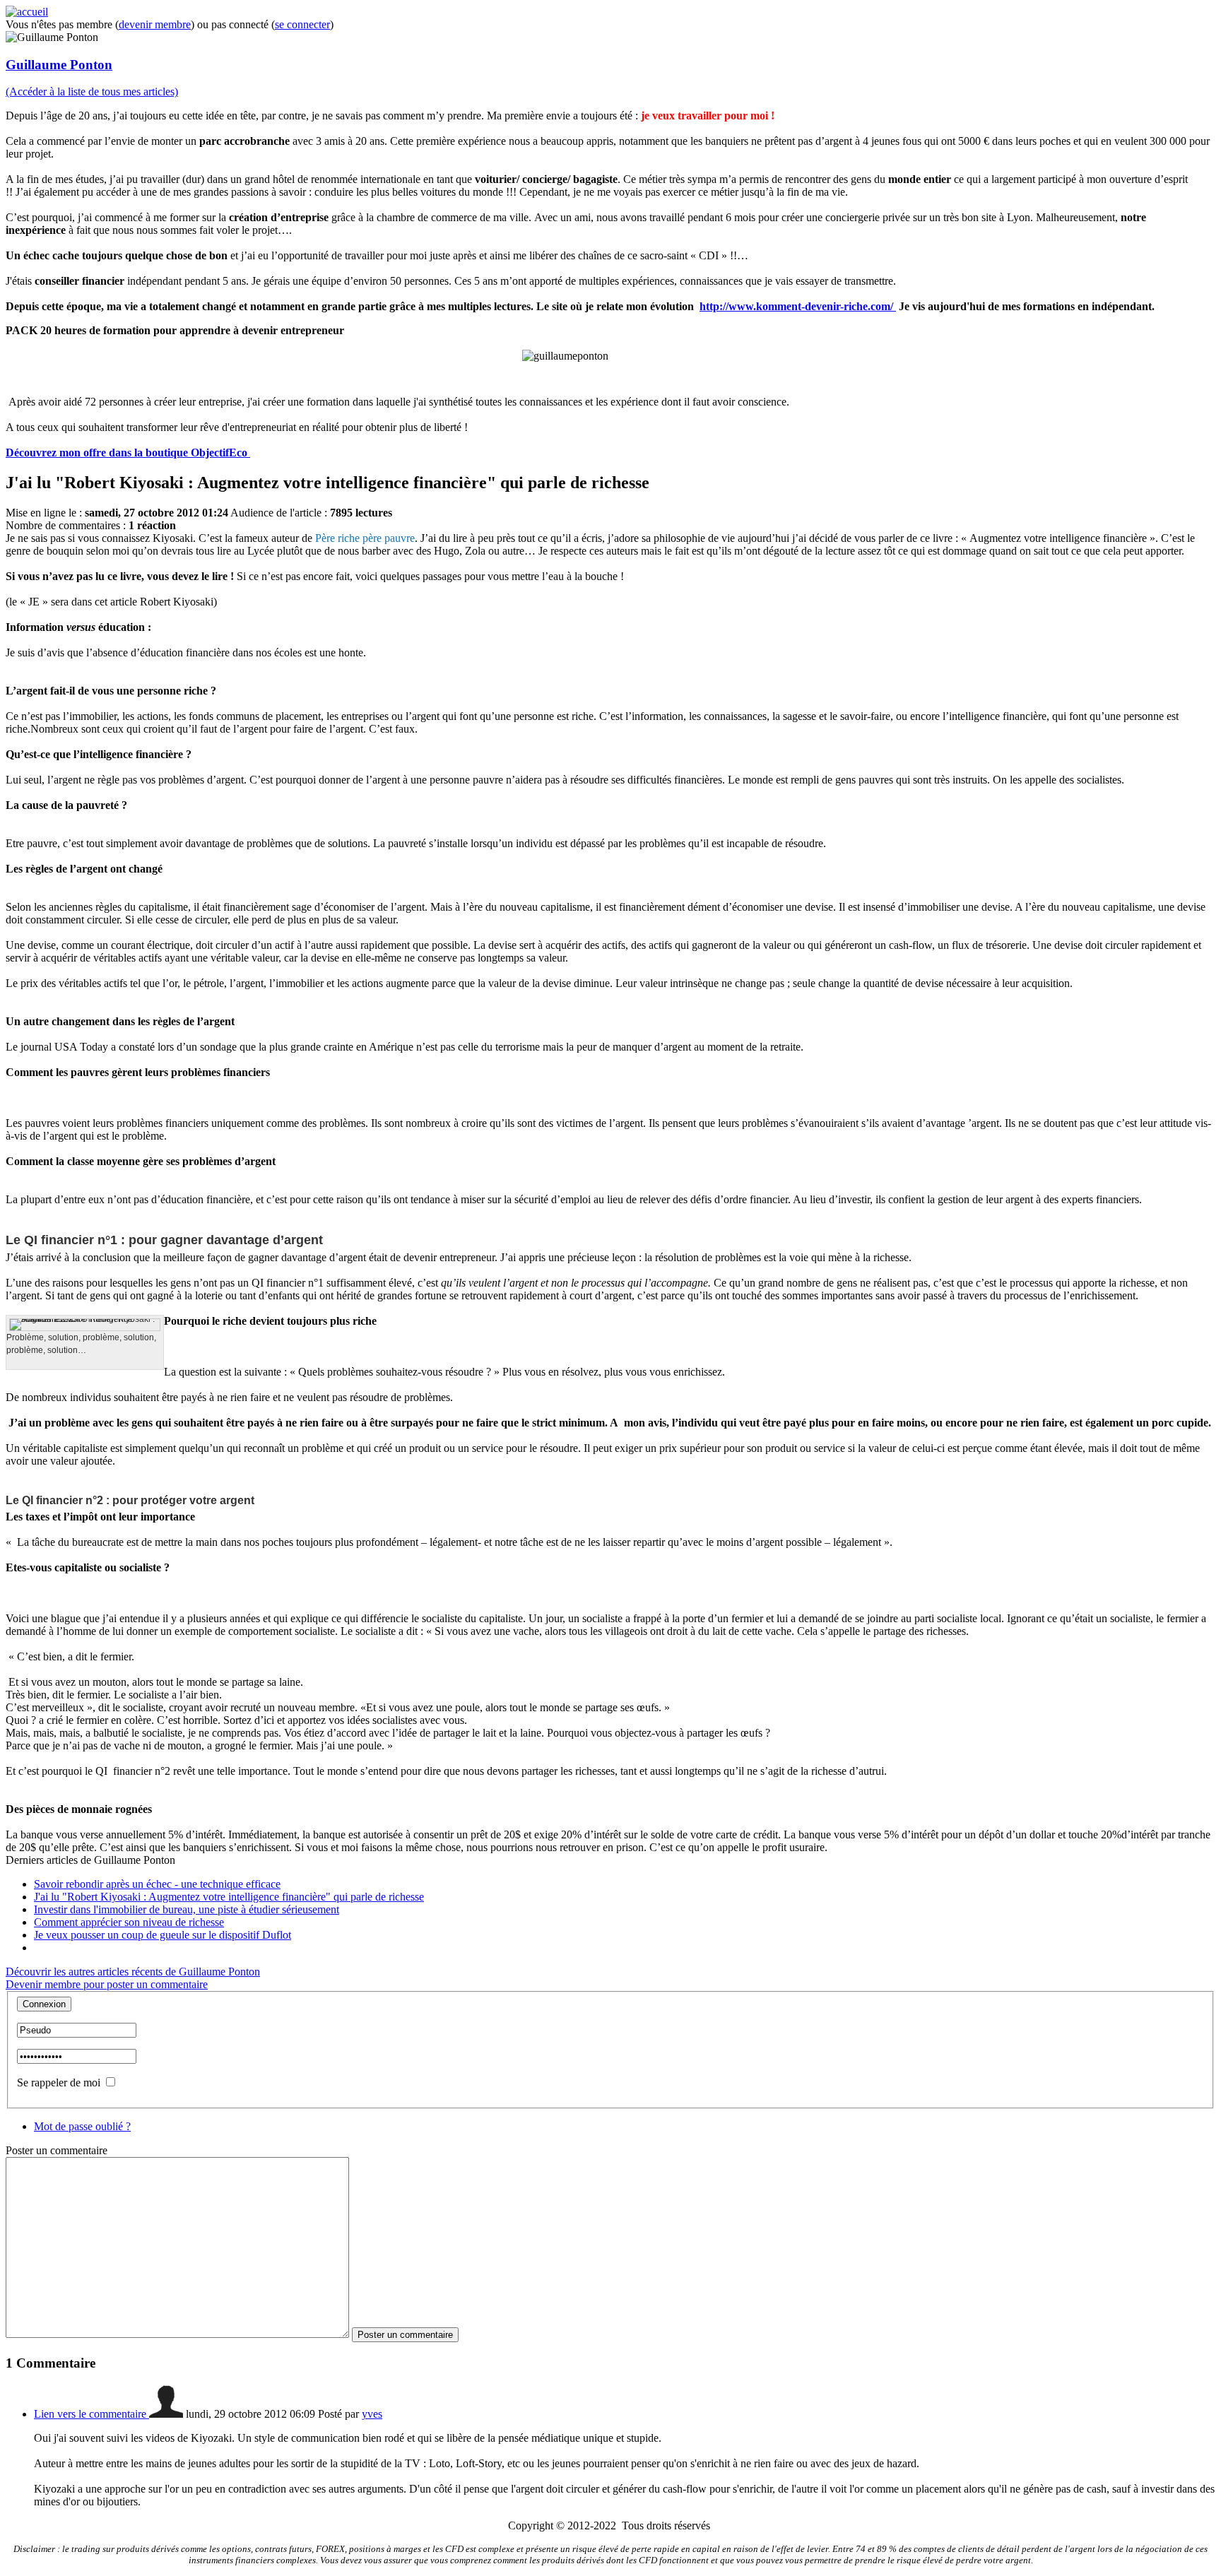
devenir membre (155, 24)
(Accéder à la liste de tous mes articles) (92, 91)
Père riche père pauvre (365, 538)
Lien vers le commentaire (92, 2414)
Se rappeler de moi (59, 2082)
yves (372, 2414)
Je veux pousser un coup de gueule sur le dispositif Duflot (163, 1935)
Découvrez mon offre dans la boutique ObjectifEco (128, 453)
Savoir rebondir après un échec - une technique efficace (157, 1884)
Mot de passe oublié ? (82, 2126)
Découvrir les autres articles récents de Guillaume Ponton (133, 1972)
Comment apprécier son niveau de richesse (129, 1922)
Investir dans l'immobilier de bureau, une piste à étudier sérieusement (187, 1909)
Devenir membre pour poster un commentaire (107, 1984)
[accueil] (27, 12)
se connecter (302, 24)
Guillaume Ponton (59, 65)
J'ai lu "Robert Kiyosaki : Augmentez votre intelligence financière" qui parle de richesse (229, 1897)
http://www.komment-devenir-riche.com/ (798, 306)
